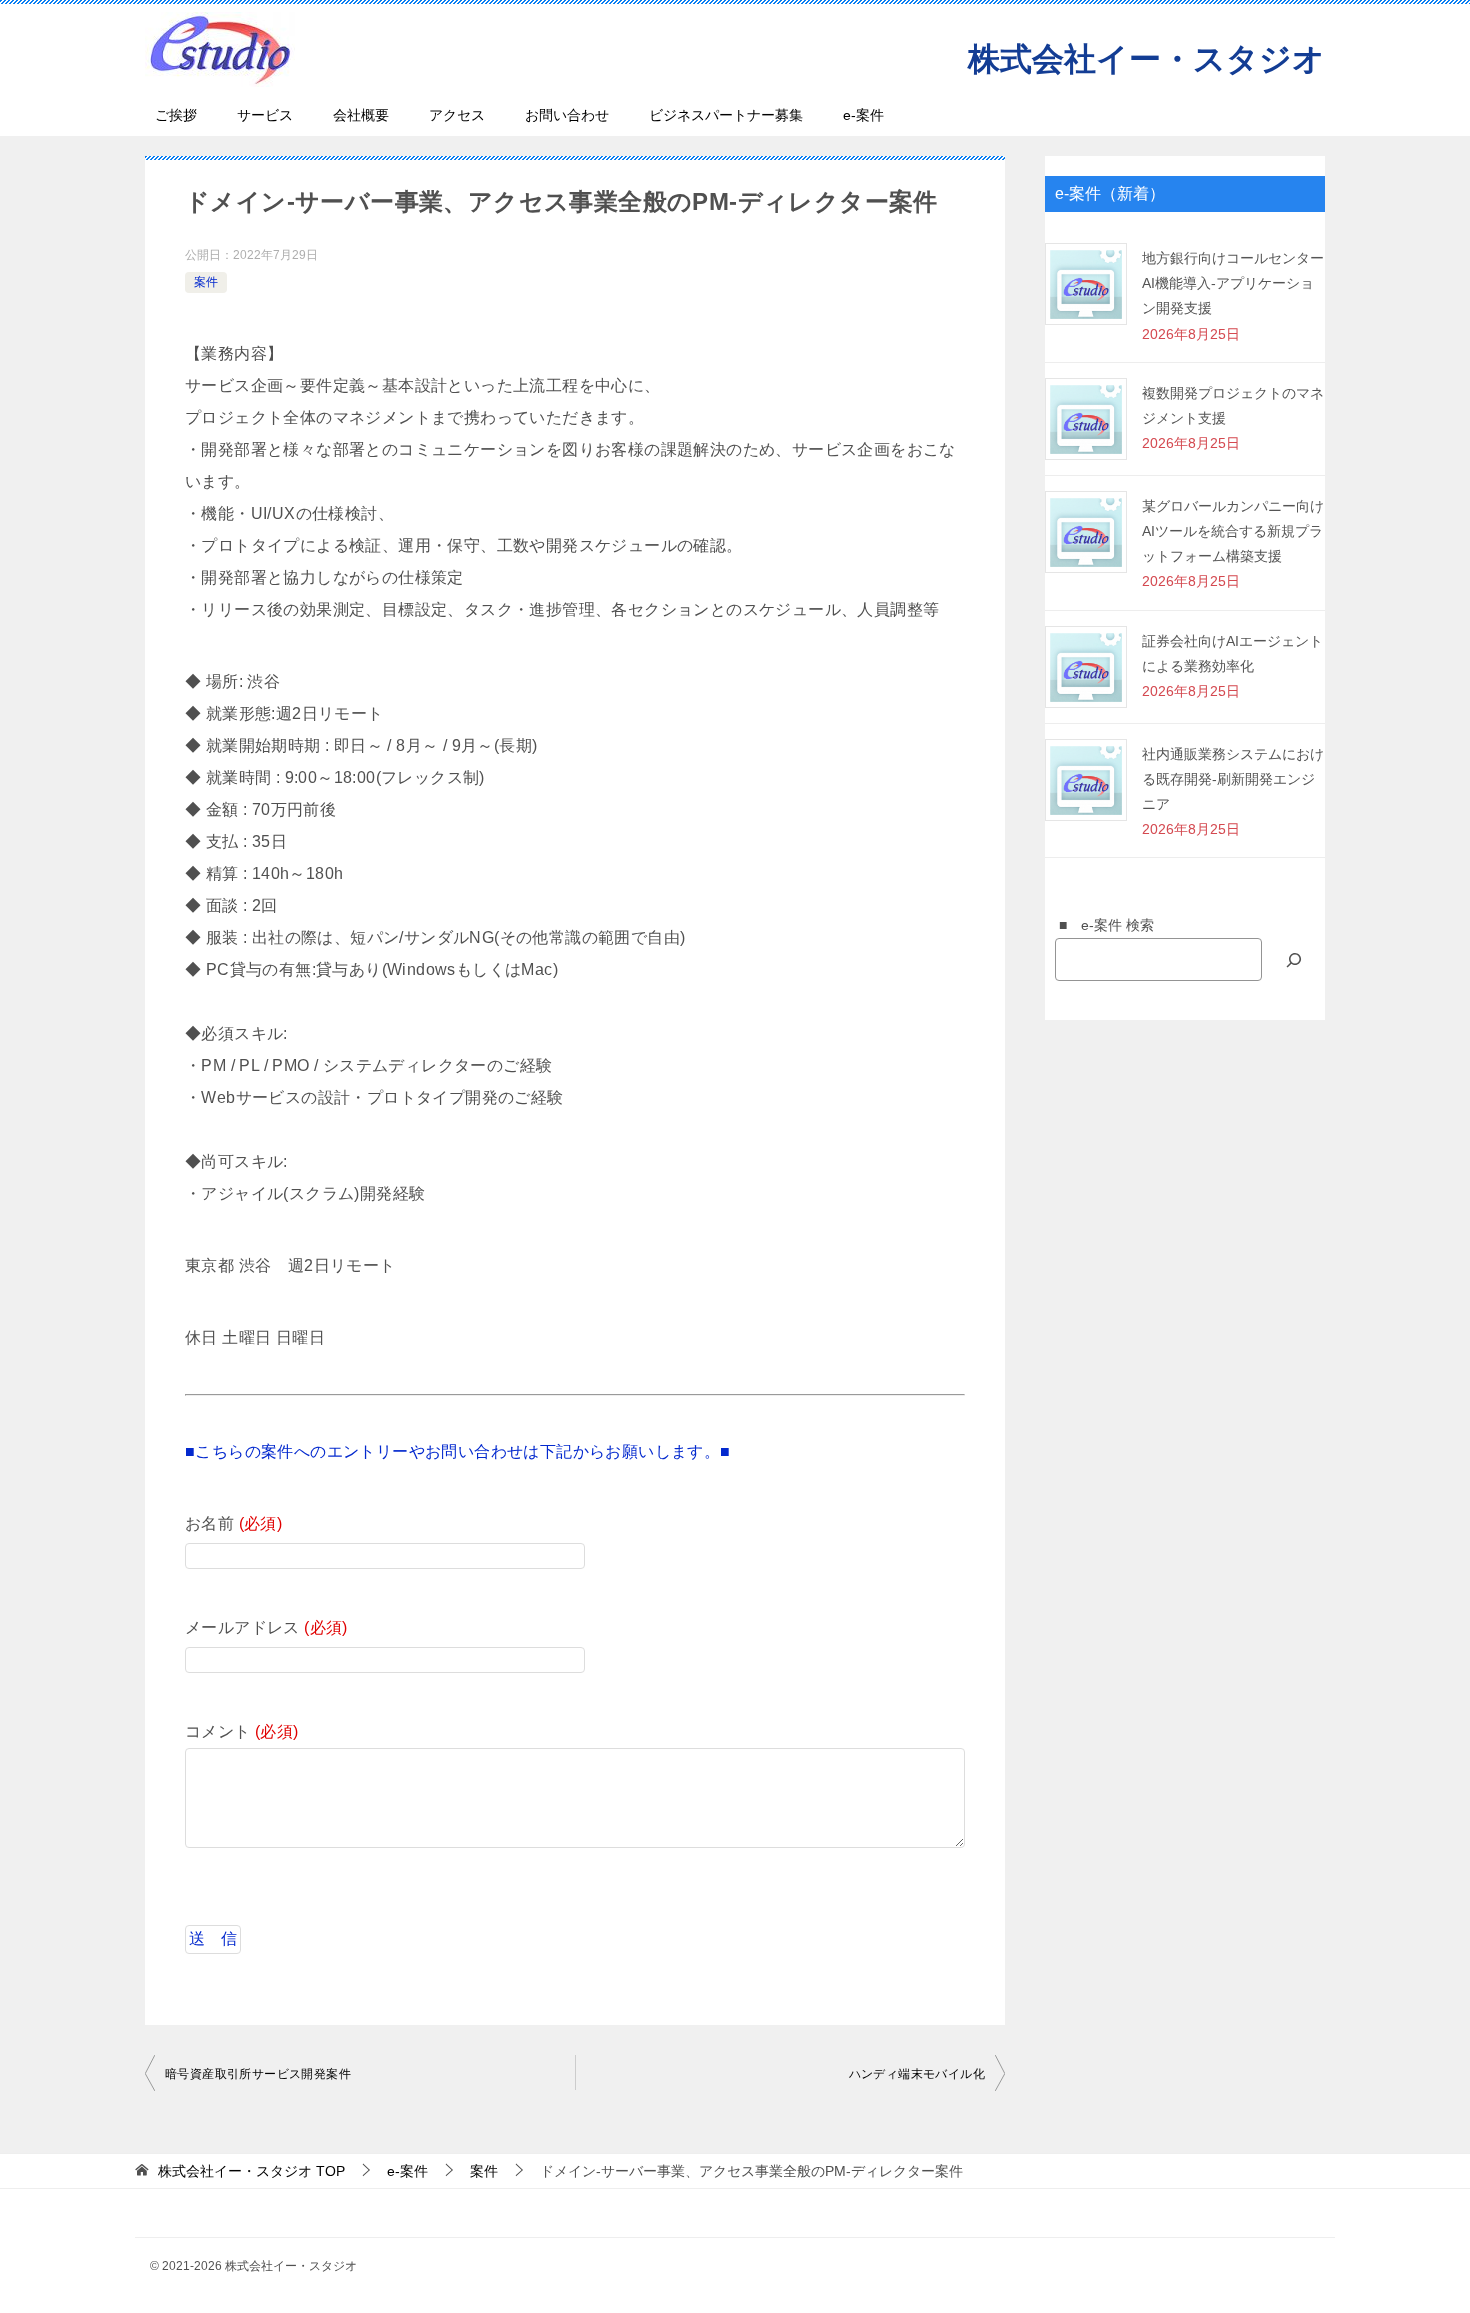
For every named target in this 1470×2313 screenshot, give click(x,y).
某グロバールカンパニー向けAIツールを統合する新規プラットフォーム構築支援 (1233, 531)
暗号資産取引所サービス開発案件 (258, 2074)
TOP (251, 2171)
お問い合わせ (567, 115)
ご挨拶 (176, 115)
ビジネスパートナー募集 (726, 115)
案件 (206, 282)
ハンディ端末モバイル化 (917, 2074)
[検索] (1294, 959)
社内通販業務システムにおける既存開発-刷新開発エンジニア (1233, 779)
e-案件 (863, 115)
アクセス (457, 115)
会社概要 (361, 115)
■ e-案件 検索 (1099, 925)
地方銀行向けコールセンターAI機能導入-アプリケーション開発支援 (1233, 283)
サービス (265, 115)
